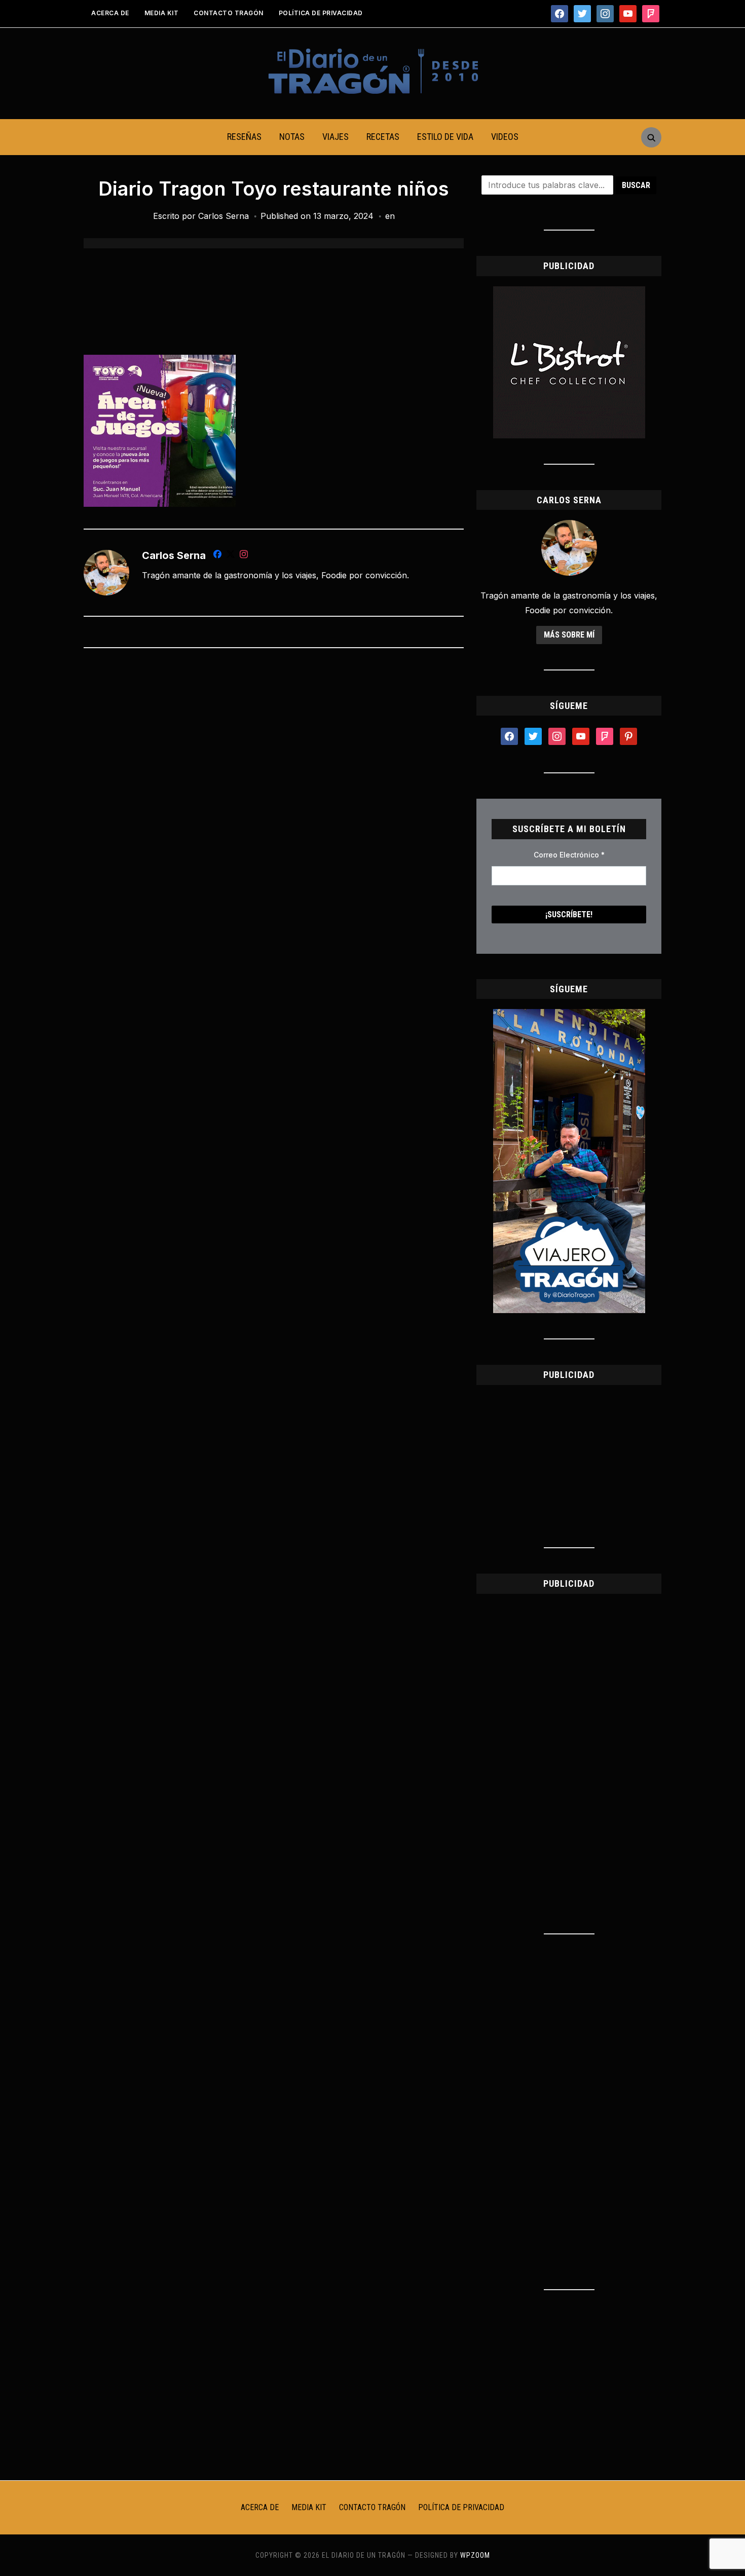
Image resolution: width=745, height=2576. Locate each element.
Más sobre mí (569, 635)
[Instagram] (244, 556)
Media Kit (162, 13)
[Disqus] (274, 790)
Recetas (383, 137)
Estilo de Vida (445, 137)
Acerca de (110, 13)
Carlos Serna (223, 216)
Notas (292, 137)
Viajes (336, 137)
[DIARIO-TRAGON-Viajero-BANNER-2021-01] (569, 1015)
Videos (505, 137)
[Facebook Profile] (217, 556)
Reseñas (244, 137)
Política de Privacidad (321, 13)
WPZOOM (475, 2555)
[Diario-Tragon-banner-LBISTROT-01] (569, 292)
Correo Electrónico (569, 855)
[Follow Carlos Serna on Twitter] (231, 556)
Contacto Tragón (229, 13)
